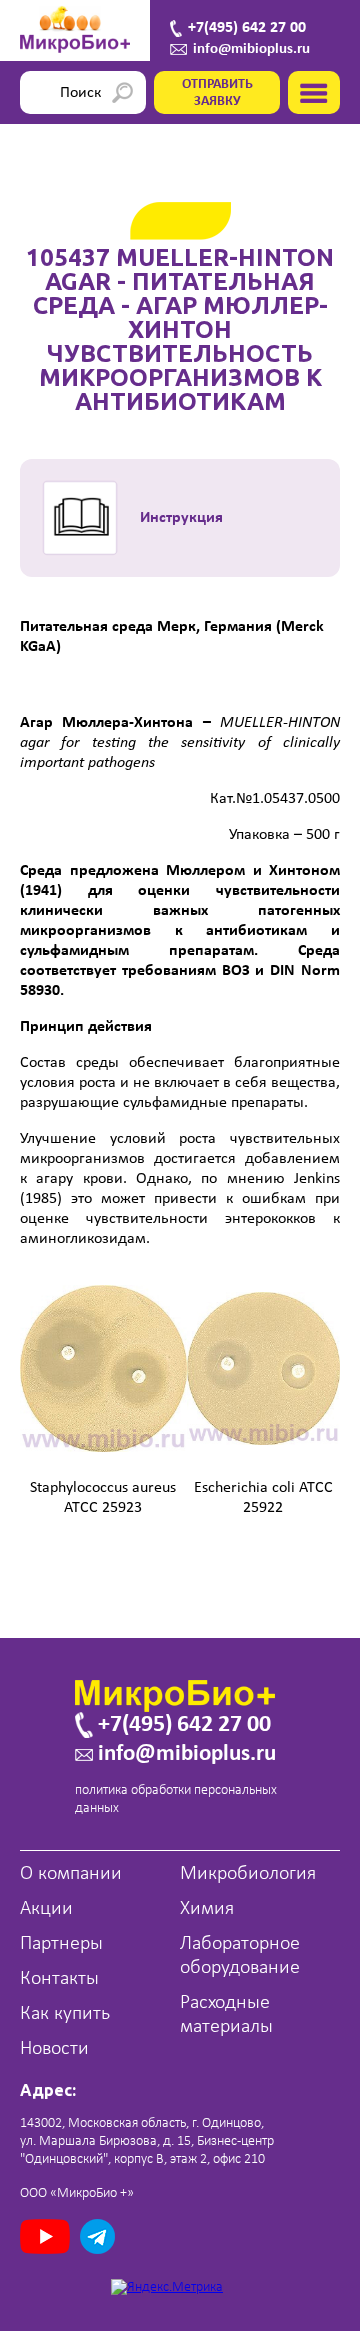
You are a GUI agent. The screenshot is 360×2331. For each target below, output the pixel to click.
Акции (46, 1909)
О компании (71, 1874)
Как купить (65, 2014)
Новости (54, 2049)
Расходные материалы (226, 2015)
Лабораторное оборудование (240, 1956)
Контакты (59, 1979)
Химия (207, 1909)
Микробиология (248, 1874)
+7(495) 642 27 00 (247, 28)
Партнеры (61, 1944)
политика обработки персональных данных (176, 1799)
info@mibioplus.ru (251, 49)
